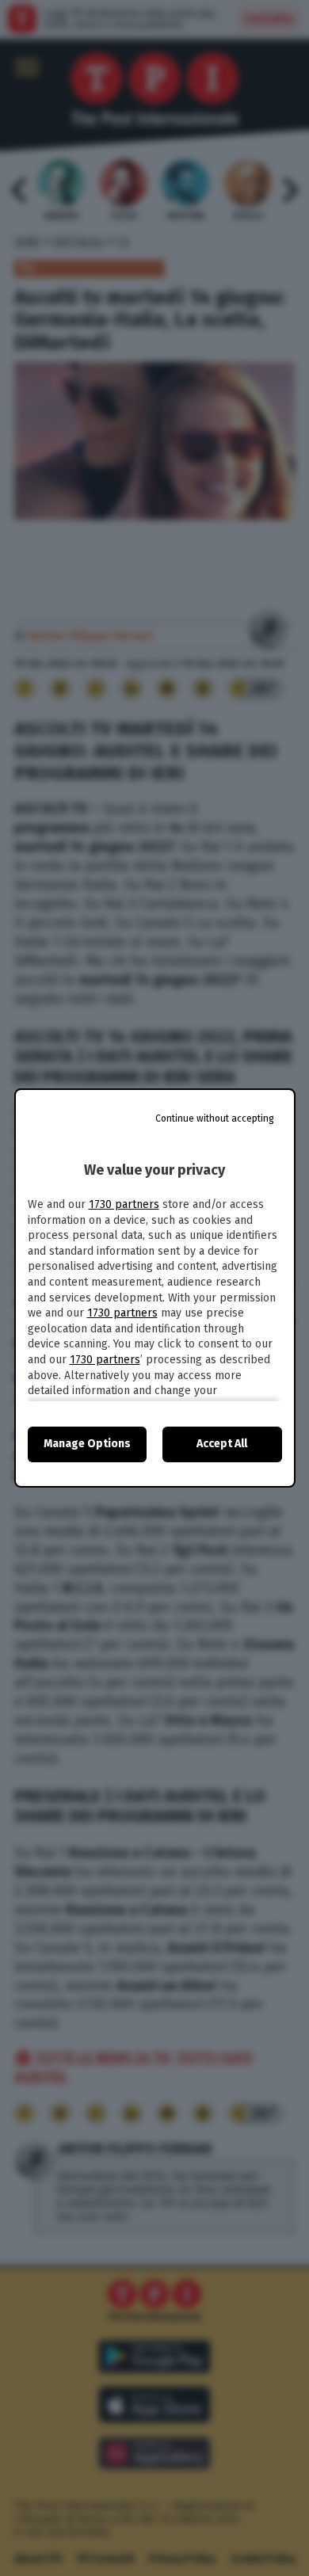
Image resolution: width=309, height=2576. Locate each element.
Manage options (87, 1444)
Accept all (222, 1444)
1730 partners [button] (124, 1204)
